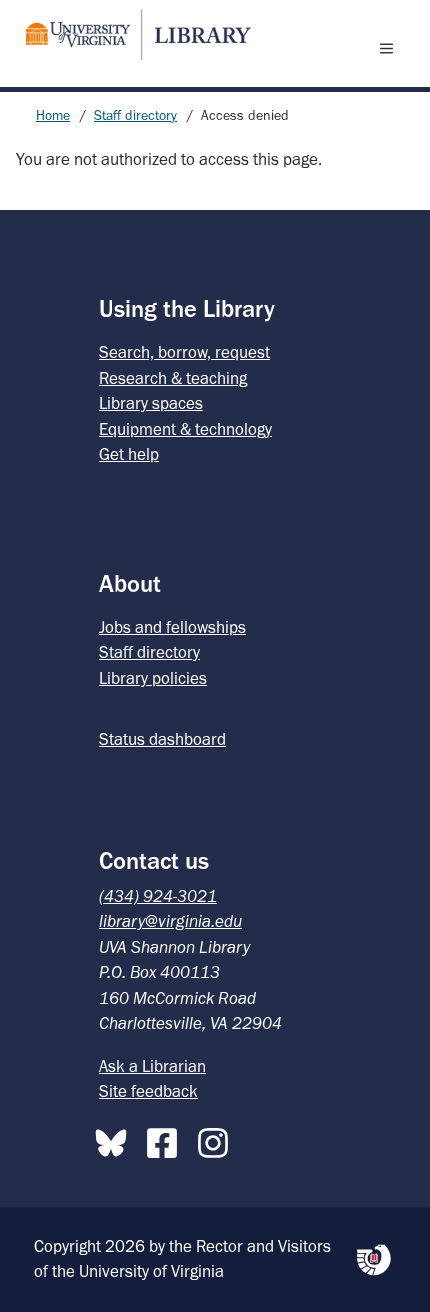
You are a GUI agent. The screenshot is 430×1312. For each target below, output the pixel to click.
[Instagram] (218, 1139)
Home (53, 115)
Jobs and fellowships (172, 627)
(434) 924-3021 (158, 896)
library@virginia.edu (170, 921)
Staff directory (135, 115)
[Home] (130, 34)
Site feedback (148, 1091)
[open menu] (391, 48)
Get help (129, 454)
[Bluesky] (116, 1139)
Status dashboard (162, 739)
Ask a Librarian (152, 1066)
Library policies (153, 678)
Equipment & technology (185, 429)
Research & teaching (173, 378)
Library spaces (151, 403)
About (130, 583)
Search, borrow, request (184, 352)
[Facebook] (167, 1139)
